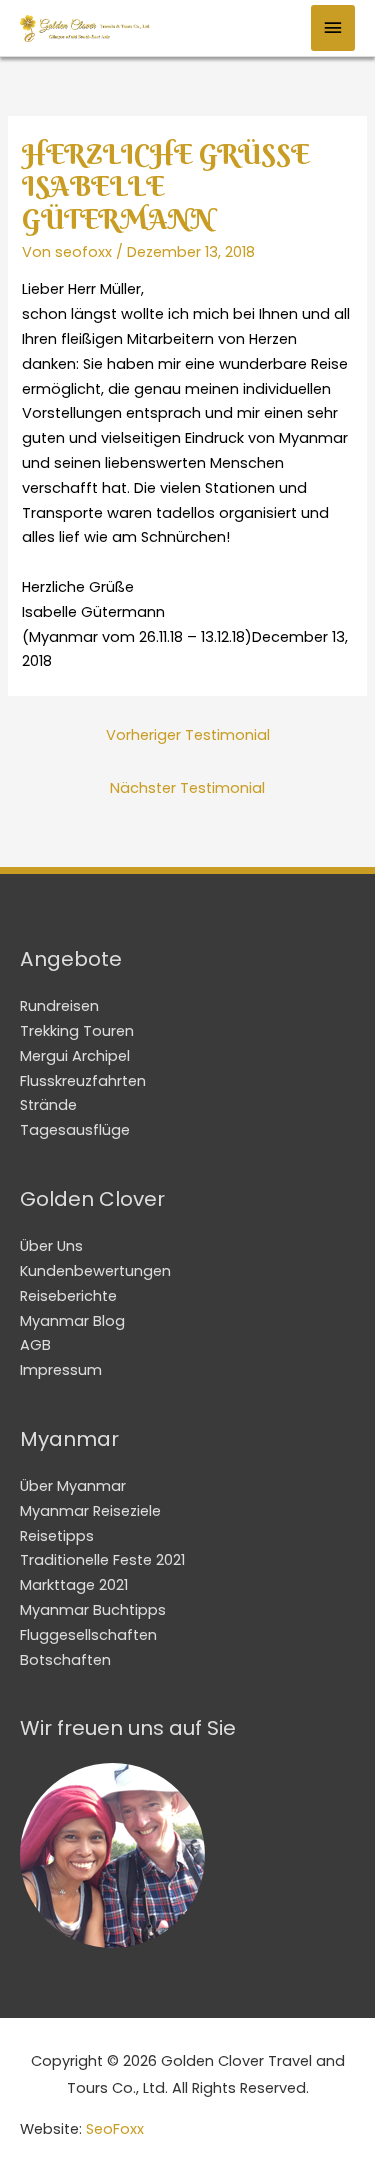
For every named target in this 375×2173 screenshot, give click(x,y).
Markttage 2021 (74, 1585)
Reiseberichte (68, 1296)
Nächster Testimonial (187, 788)
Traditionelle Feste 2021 (102, 1560)
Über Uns (51, 1246)
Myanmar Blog (72, 1321)
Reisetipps (57, 1536)
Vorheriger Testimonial (188, 735)
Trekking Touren (77, 1031)
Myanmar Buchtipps (93, 1610)
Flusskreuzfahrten (83, 1081)
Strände (48, 1105)
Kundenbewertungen (95, 1271)
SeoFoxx (115, 2129)
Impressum (61, 1370)
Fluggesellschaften (88, 1635)
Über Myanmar (73, 1486)
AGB (35, 1345)
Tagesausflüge (75, 1130)
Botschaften (65, 1660)
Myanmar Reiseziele (90, 1511)
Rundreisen (59, 1006)
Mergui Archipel (75, 1056)
